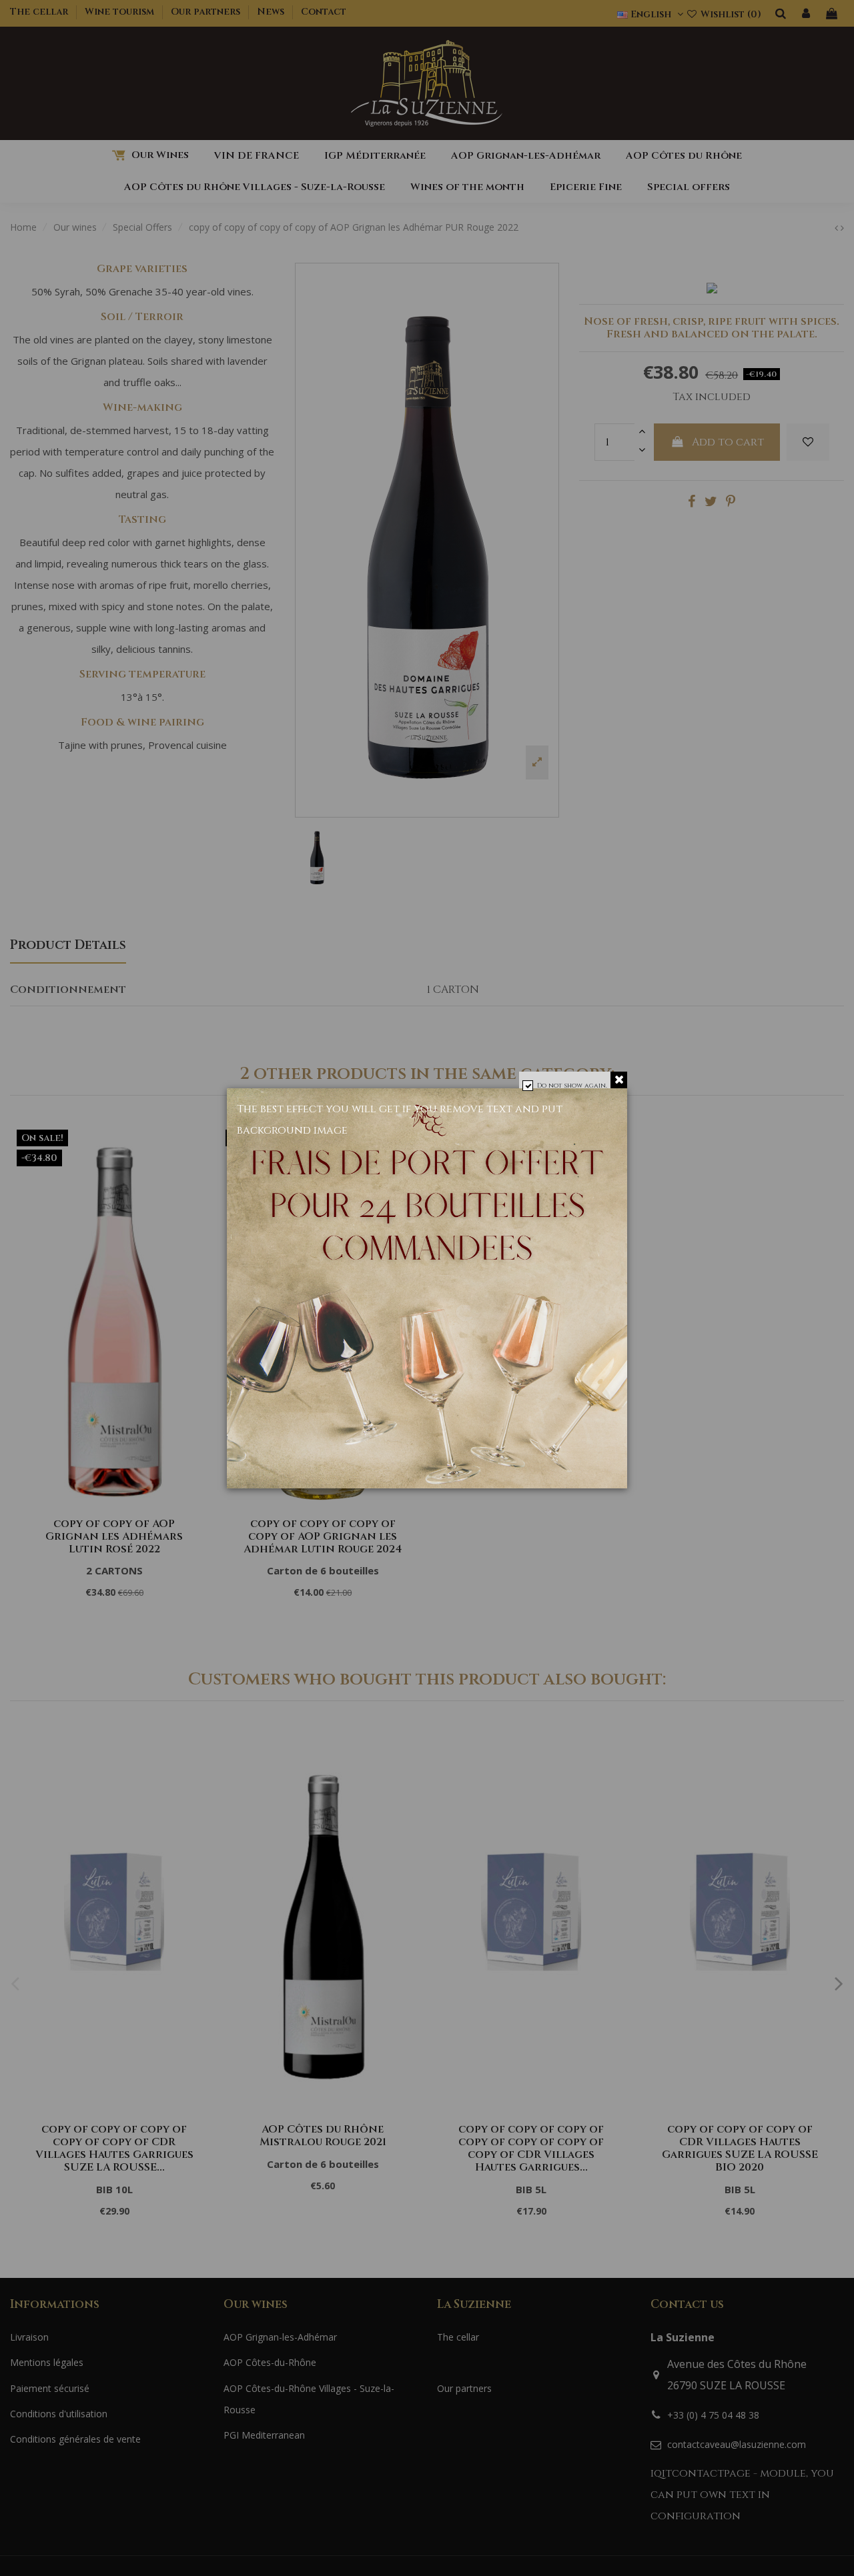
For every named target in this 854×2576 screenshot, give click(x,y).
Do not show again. (572, 1086)
